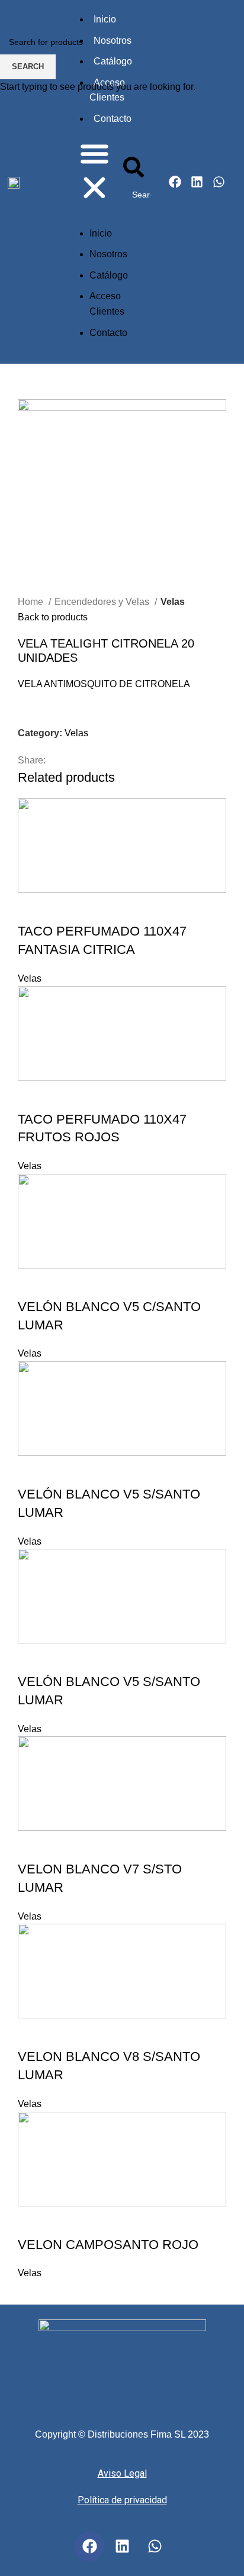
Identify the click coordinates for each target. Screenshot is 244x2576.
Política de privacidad (122, 2500)
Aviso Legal (122, 2473)
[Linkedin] (122, 2546)
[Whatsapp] (155, 2546)
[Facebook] (89, 2546)
